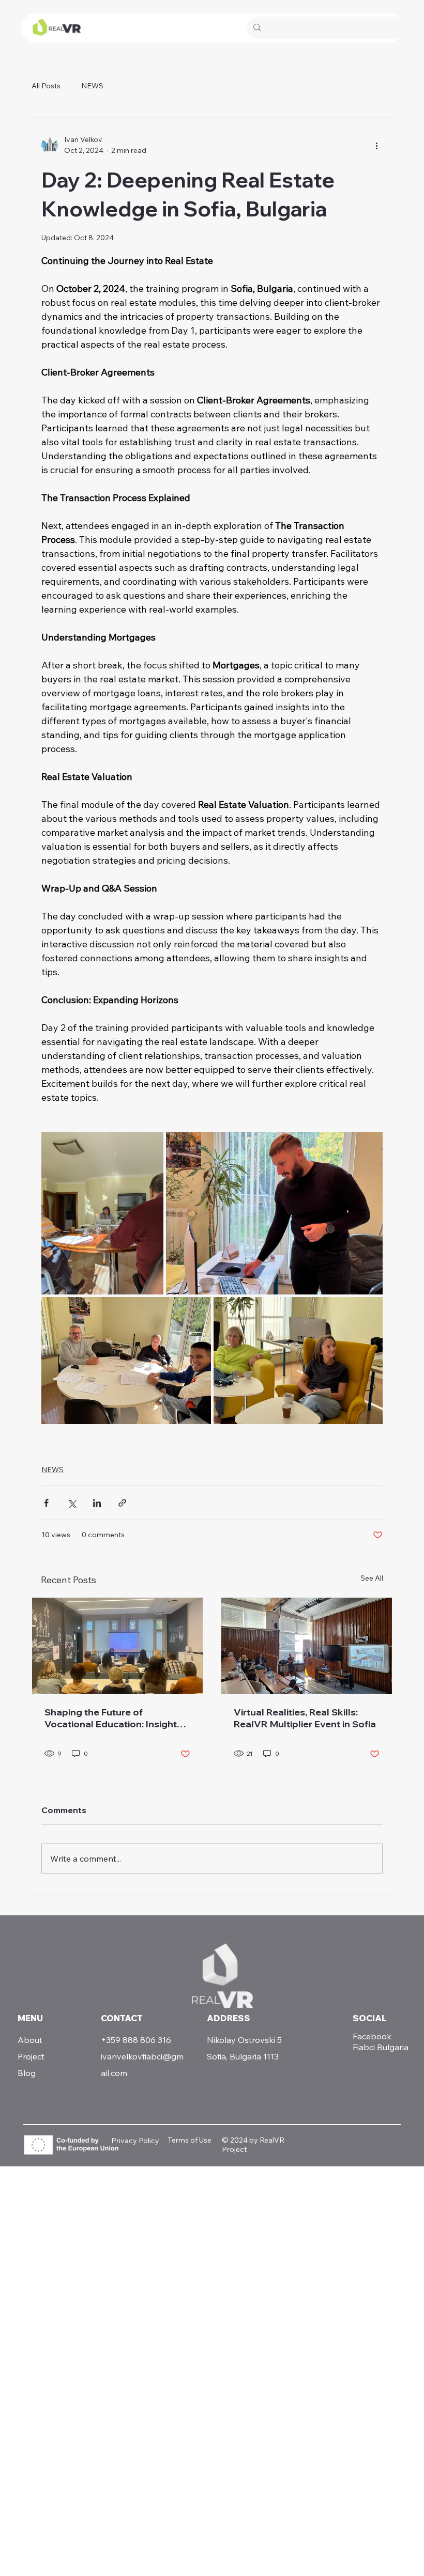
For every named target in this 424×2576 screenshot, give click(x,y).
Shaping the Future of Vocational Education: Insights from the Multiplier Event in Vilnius (113, 1718)
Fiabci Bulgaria (381, 2047)
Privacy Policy (135, 2141)
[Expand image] (102, 1213)
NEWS (92, 86)
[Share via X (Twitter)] (72, 1503)
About (30, 2040)
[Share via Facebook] (46, 1503)
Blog (27, 2073)
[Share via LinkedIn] (97, 1503)
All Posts (46, 86)
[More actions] (376, 145)
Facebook (372, 2036)
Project (31, 2056)
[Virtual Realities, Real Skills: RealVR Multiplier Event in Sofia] (307, 1646)
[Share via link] (122, 1503)
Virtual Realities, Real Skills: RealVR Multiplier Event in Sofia (305, 1718)
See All (372, 1578)
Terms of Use (190, 2140)
